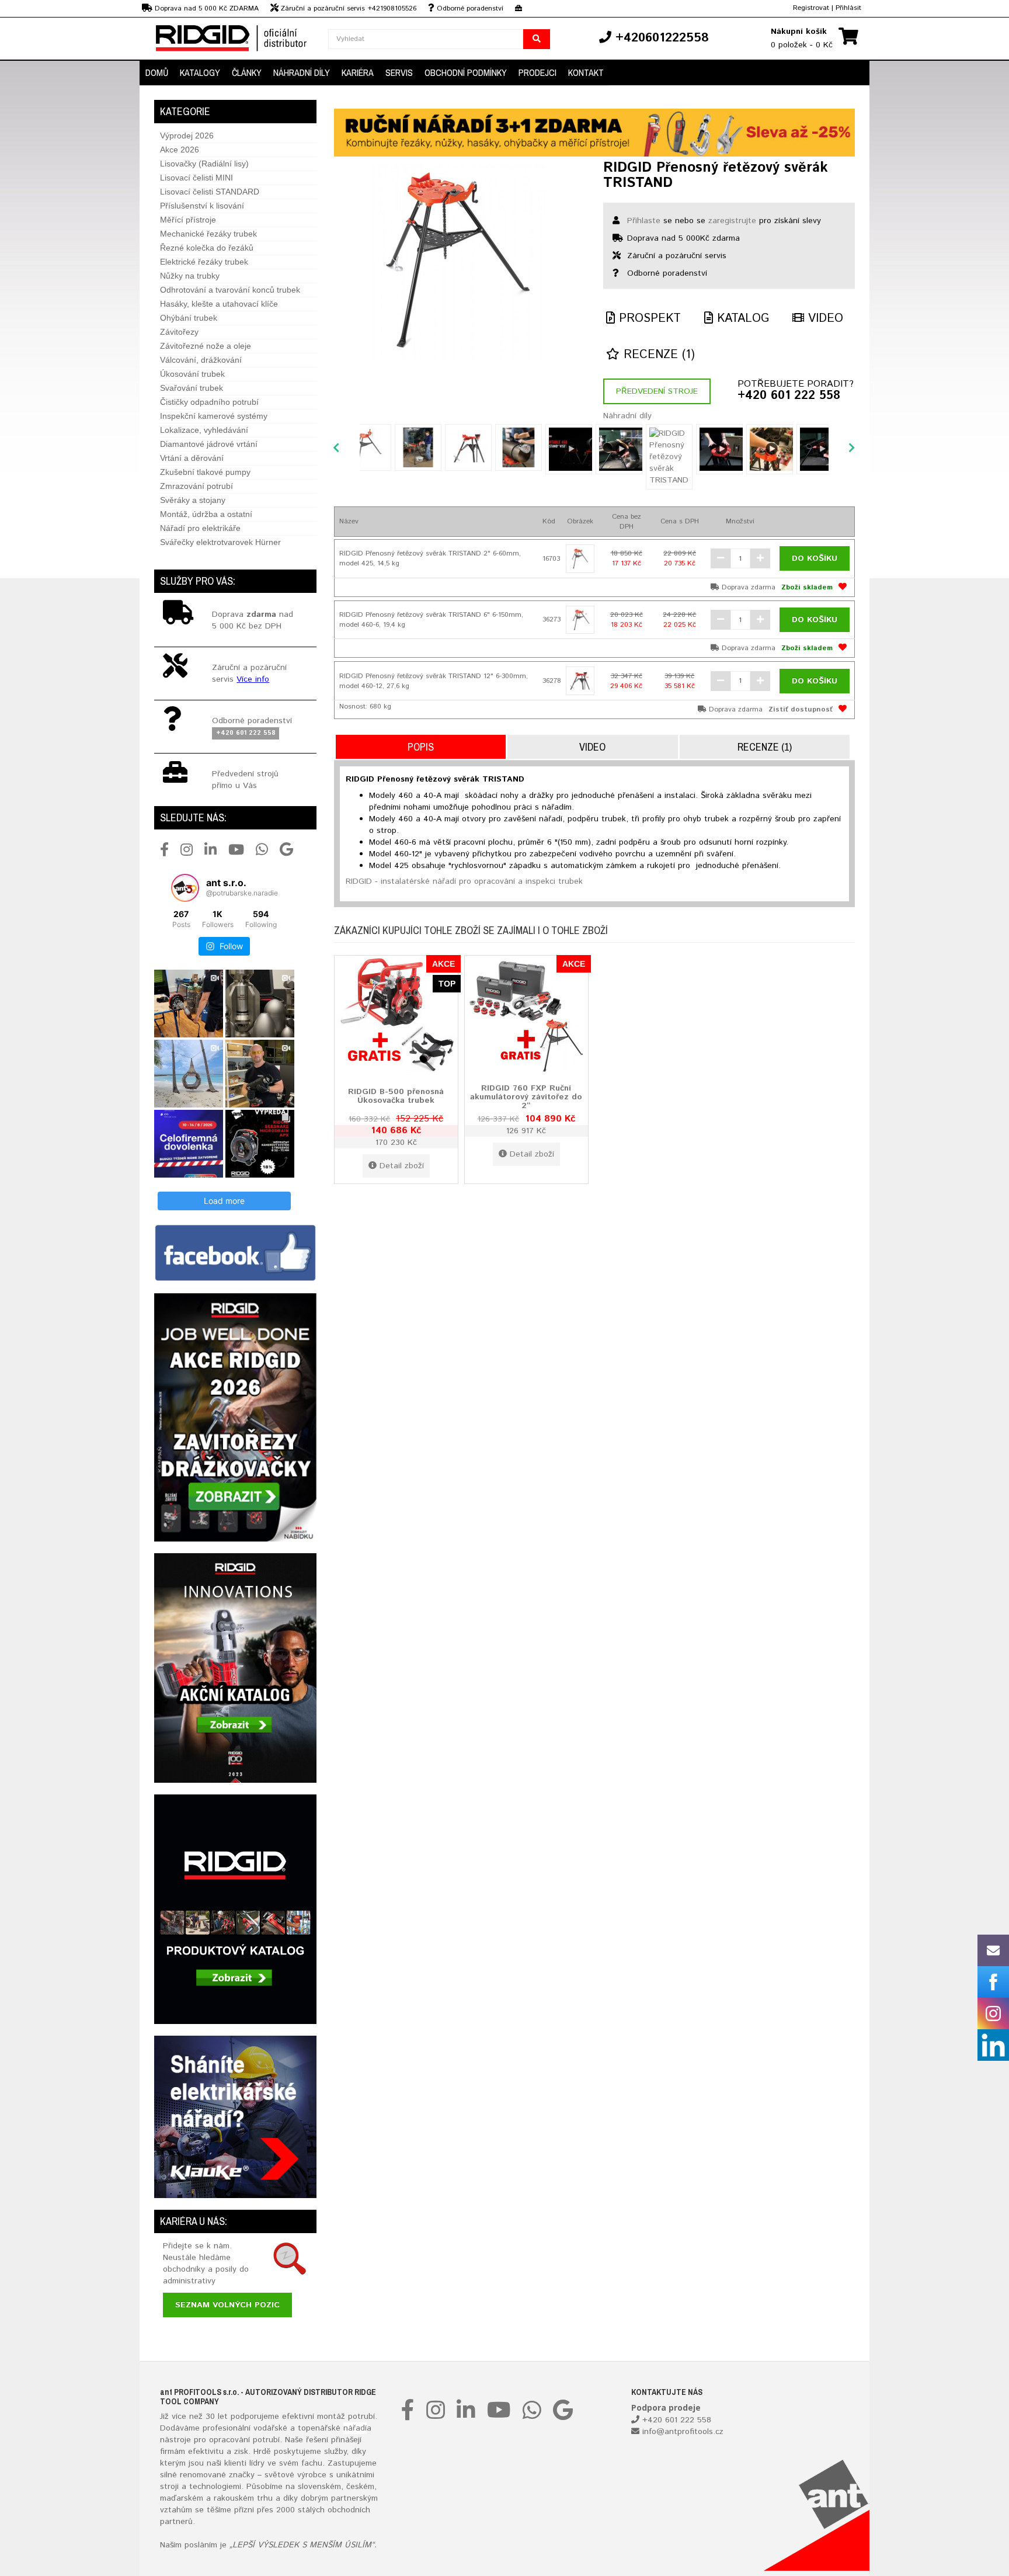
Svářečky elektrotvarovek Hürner (220, 542)
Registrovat (811, 8)
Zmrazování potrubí (196, 486)
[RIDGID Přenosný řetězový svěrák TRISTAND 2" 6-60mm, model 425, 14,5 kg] (580, 559)
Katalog (741, 319)
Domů (157, 72)
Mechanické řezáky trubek (208, 234)
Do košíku (815, 558)
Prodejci (537, 72)
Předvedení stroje (657, 391)
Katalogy (200, 72)
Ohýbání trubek (189, 318)
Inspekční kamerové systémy (214, 416)
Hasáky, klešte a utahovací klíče (219, 304)
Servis (399, 72)
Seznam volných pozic (227, 2305)
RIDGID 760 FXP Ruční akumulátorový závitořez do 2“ (526, 1097)
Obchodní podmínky (466, 72)
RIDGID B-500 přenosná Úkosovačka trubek (396, 1096)
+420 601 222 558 (789, 396)
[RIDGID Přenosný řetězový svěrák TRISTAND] (460, 262)
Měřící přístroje (188, 220)
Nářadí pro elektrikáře (200, 528)
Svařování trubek (192, 388)
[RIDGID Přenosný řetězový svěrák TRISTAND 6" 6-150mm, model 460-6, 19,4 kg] (580, 620)
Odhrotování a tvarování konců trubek (230, 290)
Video (824, 319)
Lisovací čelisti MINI (196, 178)
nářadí (355, 2428)
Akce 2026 (180, 150)
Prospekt (648, 319)
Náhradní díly (302, 72)
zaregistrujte (732, 221)
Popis (421, 747)
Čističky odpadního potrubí (209, 402)
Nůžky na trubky (190, 276)
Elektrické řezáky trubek (204, 262)
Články (247, 72)
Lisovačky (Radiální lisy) (204, 164)
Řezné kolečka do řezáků (207, 248)
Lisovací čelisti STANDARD (210, 192)
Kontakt (586, 72)
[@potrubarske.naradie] (185, 888)
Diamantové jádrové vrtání (209, 444)
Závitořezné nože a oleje (206, 346)
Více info (253, 679)
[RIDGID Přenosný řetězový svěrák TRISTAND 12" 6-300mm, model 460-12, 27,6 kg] (580, 681)
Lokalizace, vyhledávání (204, 430)
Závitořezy (179, 332)
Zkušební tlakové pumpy (205, 472)
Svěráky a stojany (193, 500)
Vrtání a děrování (192, 458)
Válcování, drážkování (201, 360)
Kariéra (358, 72)
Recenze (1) (657, 355)
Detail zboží (402, 1166)
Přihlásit (848, 8)
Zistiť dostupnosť (801, 709)
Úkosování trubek (192, 374)
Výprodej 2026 (187, 136)
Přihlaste (644, 221)
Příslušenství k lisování (202, 206)
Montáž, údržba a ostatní (206, 514)
